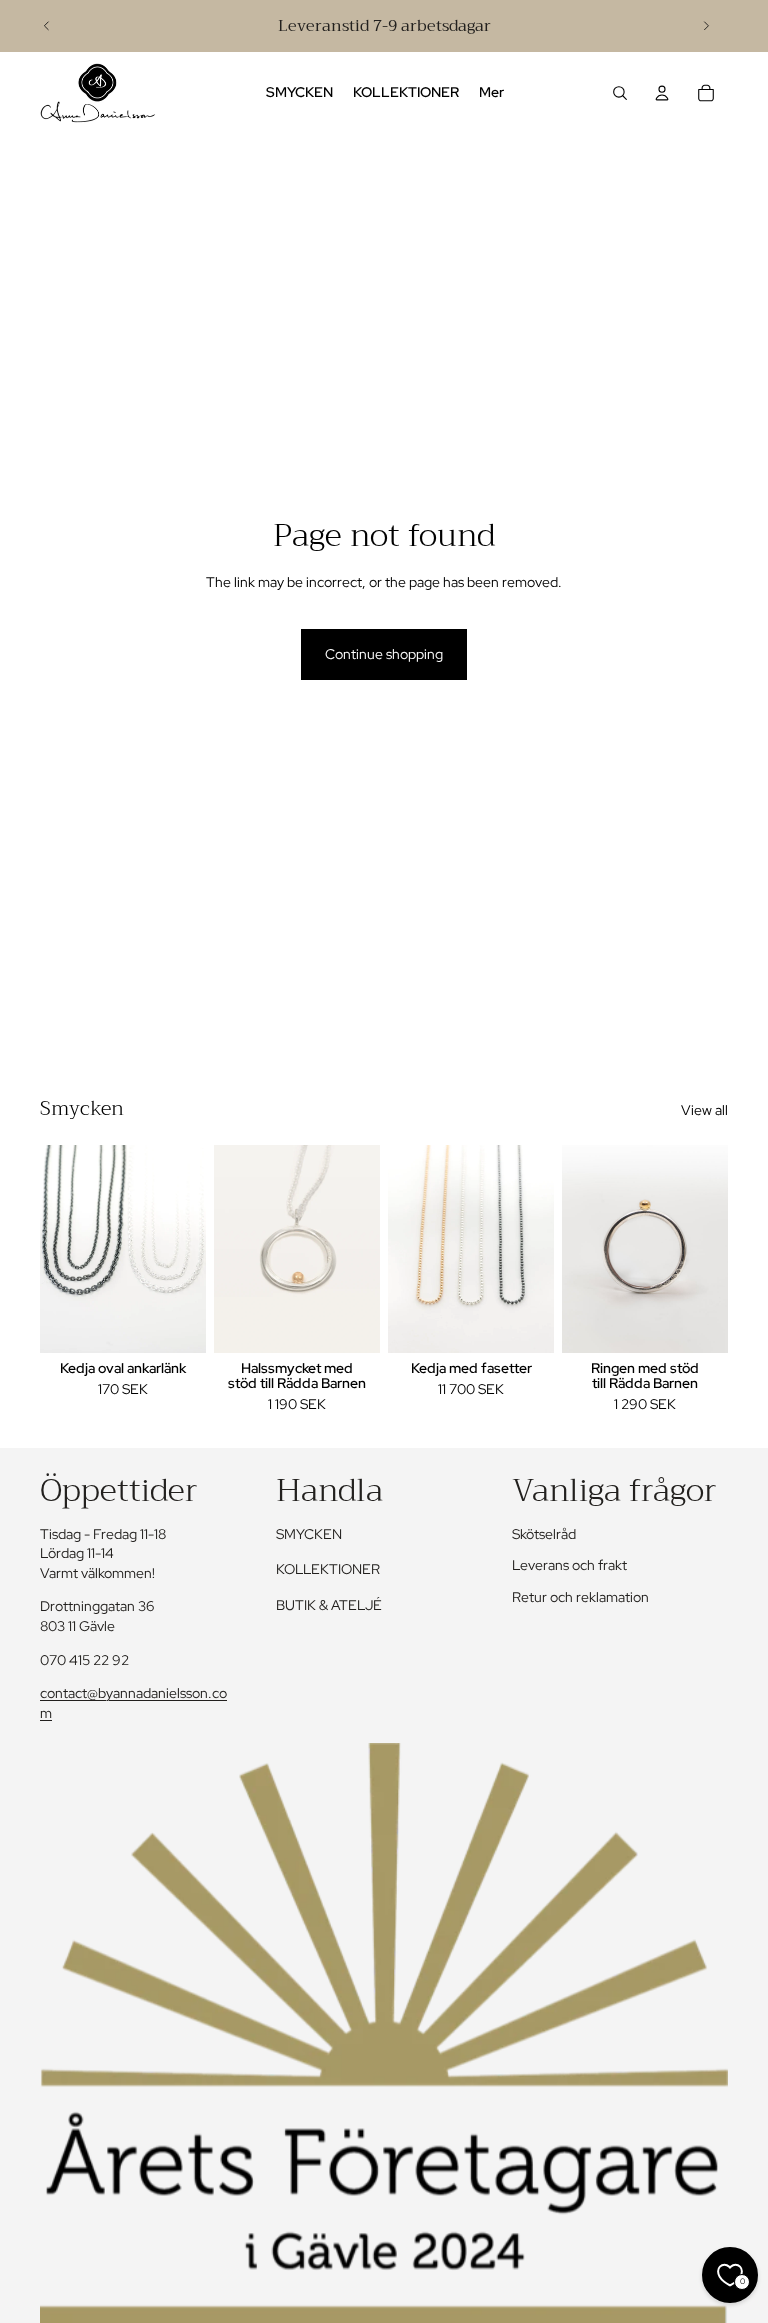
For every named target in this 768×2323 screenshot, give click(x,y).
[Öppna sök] (620, 93)
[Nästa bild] (706, 26)
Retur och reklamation (580, 1597)
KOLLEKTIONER (328, 1569)
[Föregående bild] (47, 26)
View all (704, 1110)
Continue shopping (384, 654)
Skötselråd (544, 1534)
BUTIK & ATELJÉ (329, 1605)
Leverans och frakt (569, 1565)
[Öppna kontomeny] (662, 93)
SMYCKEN (309, 1534)
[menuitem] (491, 93)
